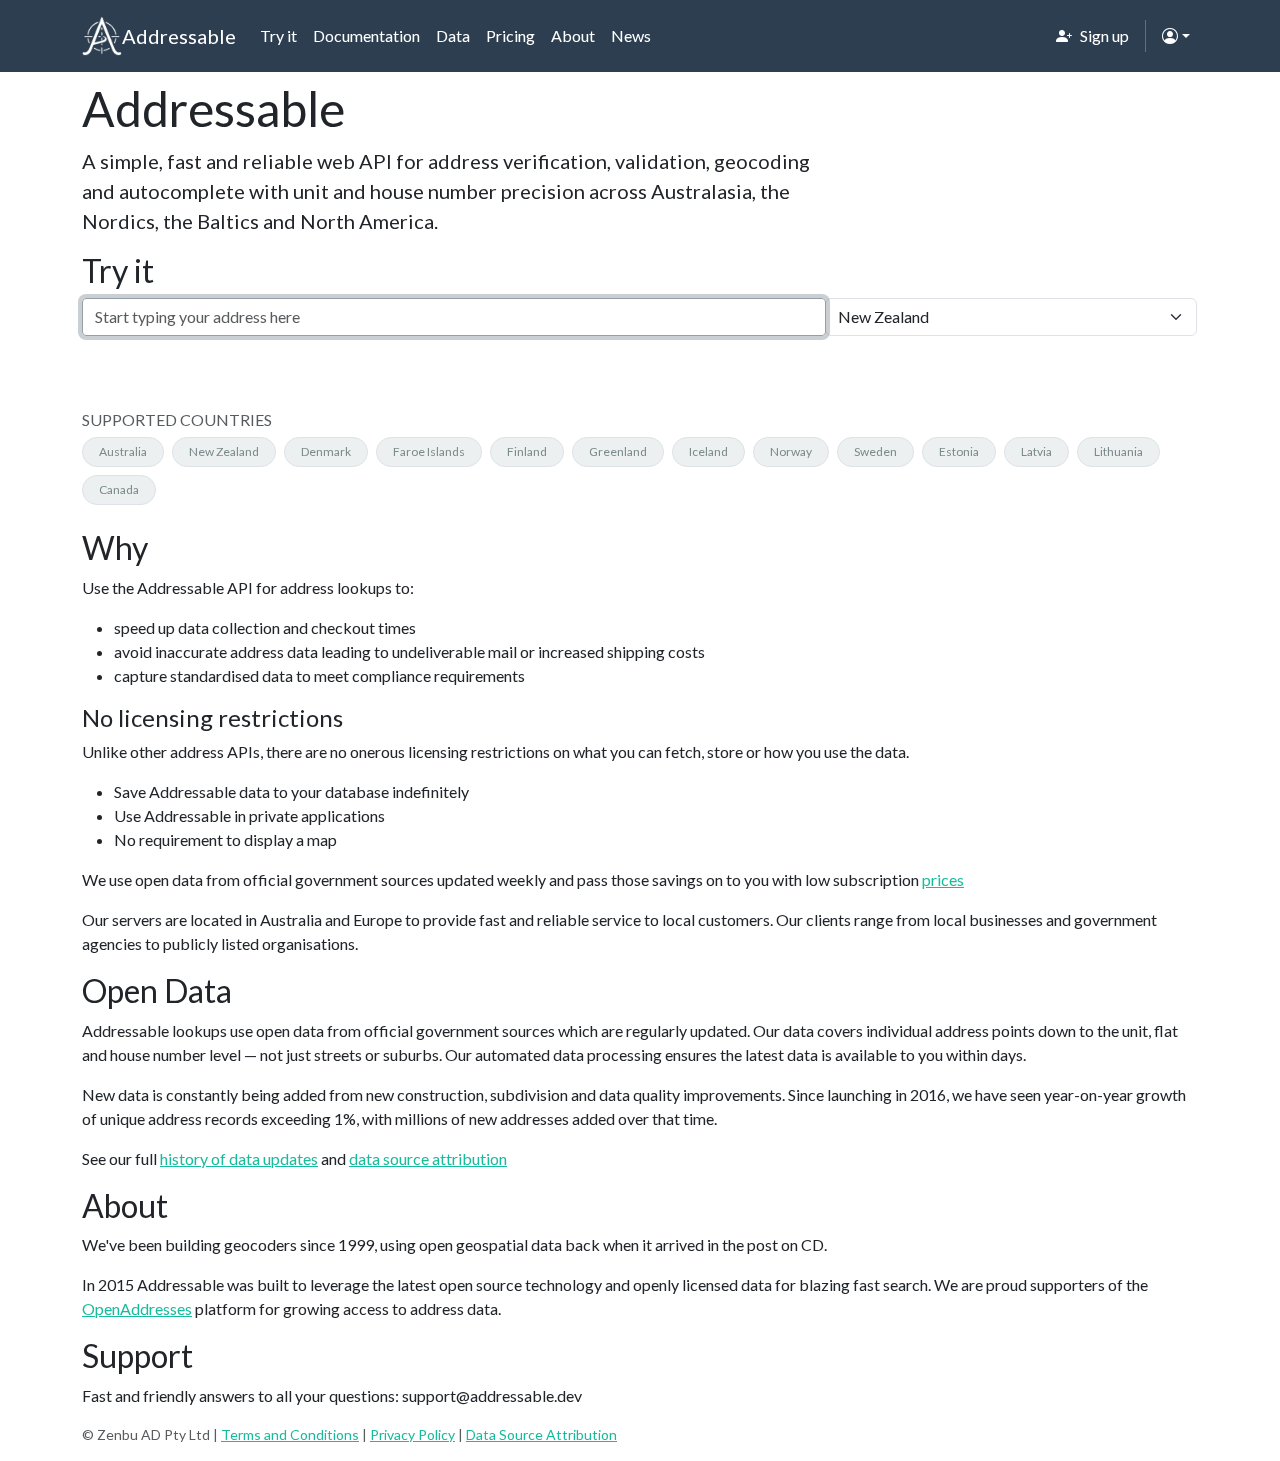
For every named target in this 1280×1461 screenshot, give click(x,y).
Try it (278, 35)
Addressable (179, 36)
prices (943, 879)
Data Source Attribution (541, 1434)
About (573, 35)
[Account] (1176, 36)
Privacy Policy (412, 1434)
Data (453, 35)
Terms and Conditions (290, 1434)
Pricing (510, 35)
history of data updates (239, 1158)
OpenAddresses (137, 1308)
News (631, 35)
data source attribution (428, 1158)
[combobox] (454, 317)
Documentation (366, 35)
